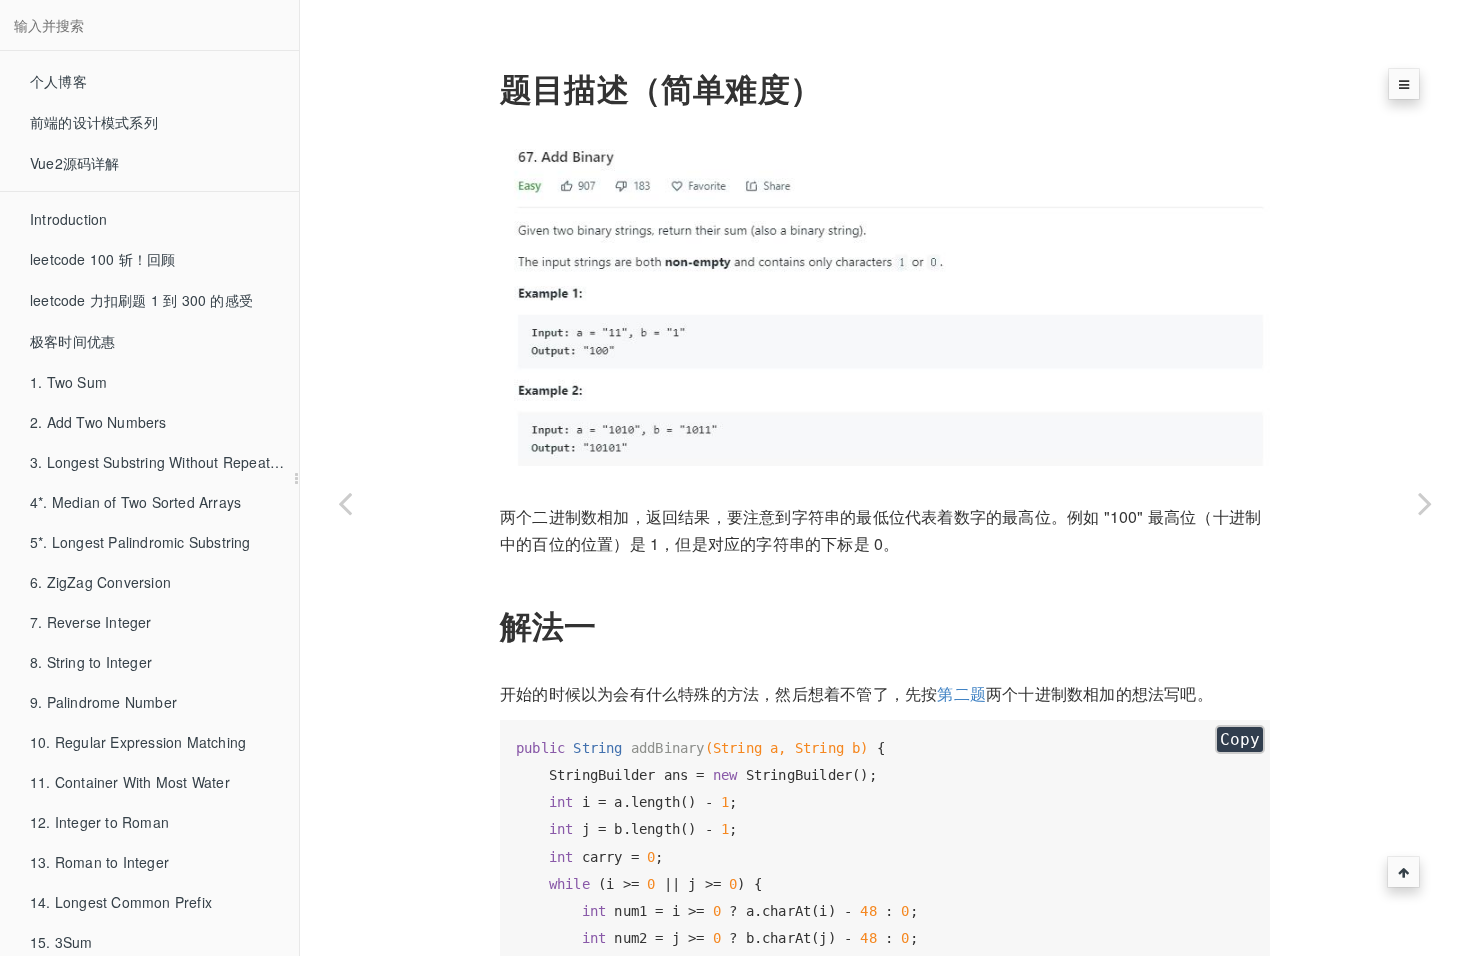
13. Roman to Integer (99, 862)
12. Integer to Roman (99, 822)
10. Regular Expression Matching (138, 742)
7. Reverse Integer (91, 622)
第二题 (961, 693)
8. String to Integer (91, 662)
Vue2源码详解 (75, 163)
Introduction (68, 219)
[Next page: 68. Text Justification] (1425, 503)
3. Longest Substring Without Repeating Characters (164, 462)
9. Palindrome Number (103, 702)
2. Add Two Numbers (98, 422)
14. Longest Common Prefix (121, 902)
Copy (1240, 739)
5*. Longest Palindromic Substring (140, 542)
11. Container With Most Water (130, 782)
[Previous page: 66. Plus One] (345, 503)
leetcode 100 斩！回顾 (102, 259)
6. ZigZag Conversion (100, 582)
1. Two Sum (68, 382)
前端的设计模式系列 (94, 122)
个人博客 (58, 81)
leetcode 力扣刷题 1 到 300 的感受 (141, 300)
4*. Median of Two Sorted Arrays (135, 502)
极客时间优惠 (72, 341)
